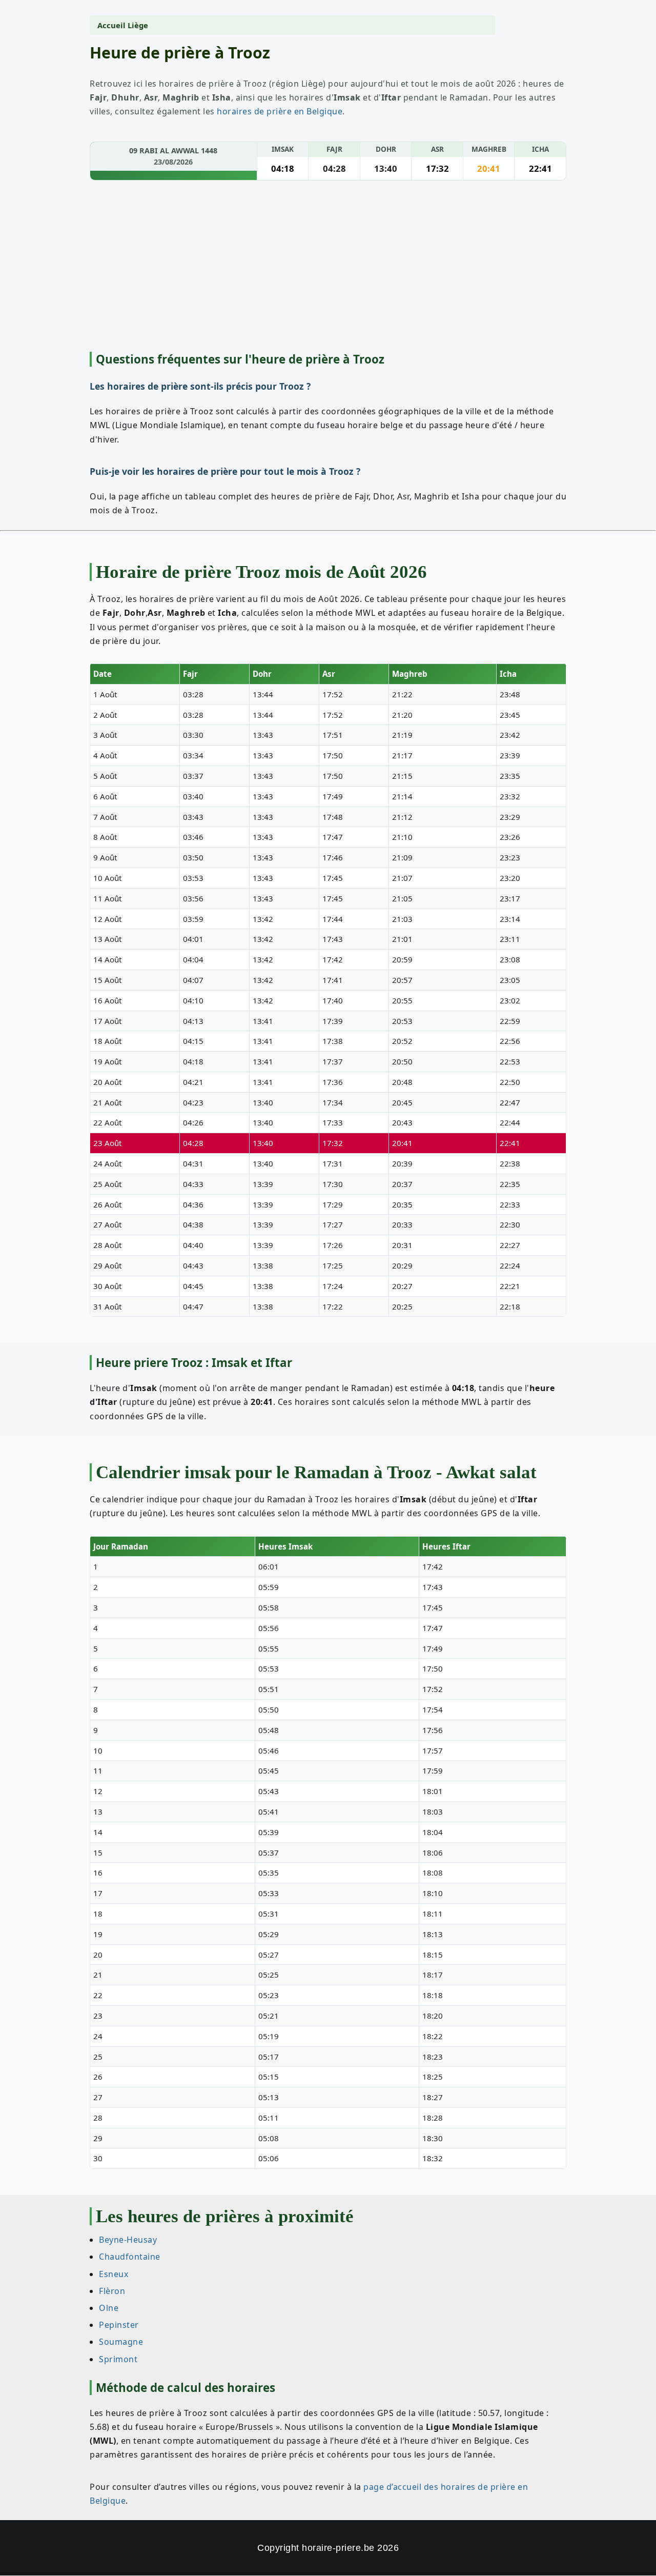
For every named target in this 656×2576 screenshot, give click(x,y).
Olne (109, 2307)
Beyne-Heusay (128, 2240)
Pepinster (119, 2325)
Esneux (114, 2273)
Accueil (111, 25)
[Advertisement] (328, 268)
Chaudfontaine (130, 2257)
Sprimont (118, 2359)
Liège (138, 25)
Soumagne (121, 2342)
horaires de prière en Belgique (280, 111)
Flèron (112, 2290)
